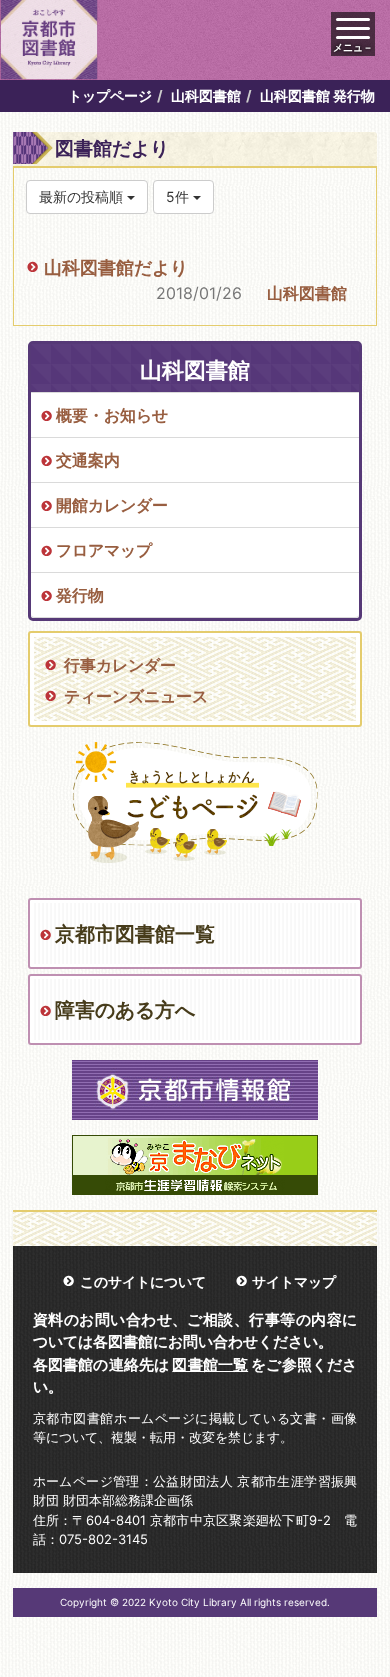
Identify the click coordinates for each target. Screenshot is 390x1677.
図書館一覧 (210, 1364)
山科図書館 (206, 95)
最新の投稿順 (83, 196)
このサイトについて (143, 1281)
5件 (179, 196)
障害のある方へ (125, 1010)
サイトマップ (294, 1281)
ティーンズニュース (136, 696)
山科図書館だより (116, 267)
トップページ (110, 95)
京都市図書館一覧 (135, 934)
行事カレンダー (120, 665)
